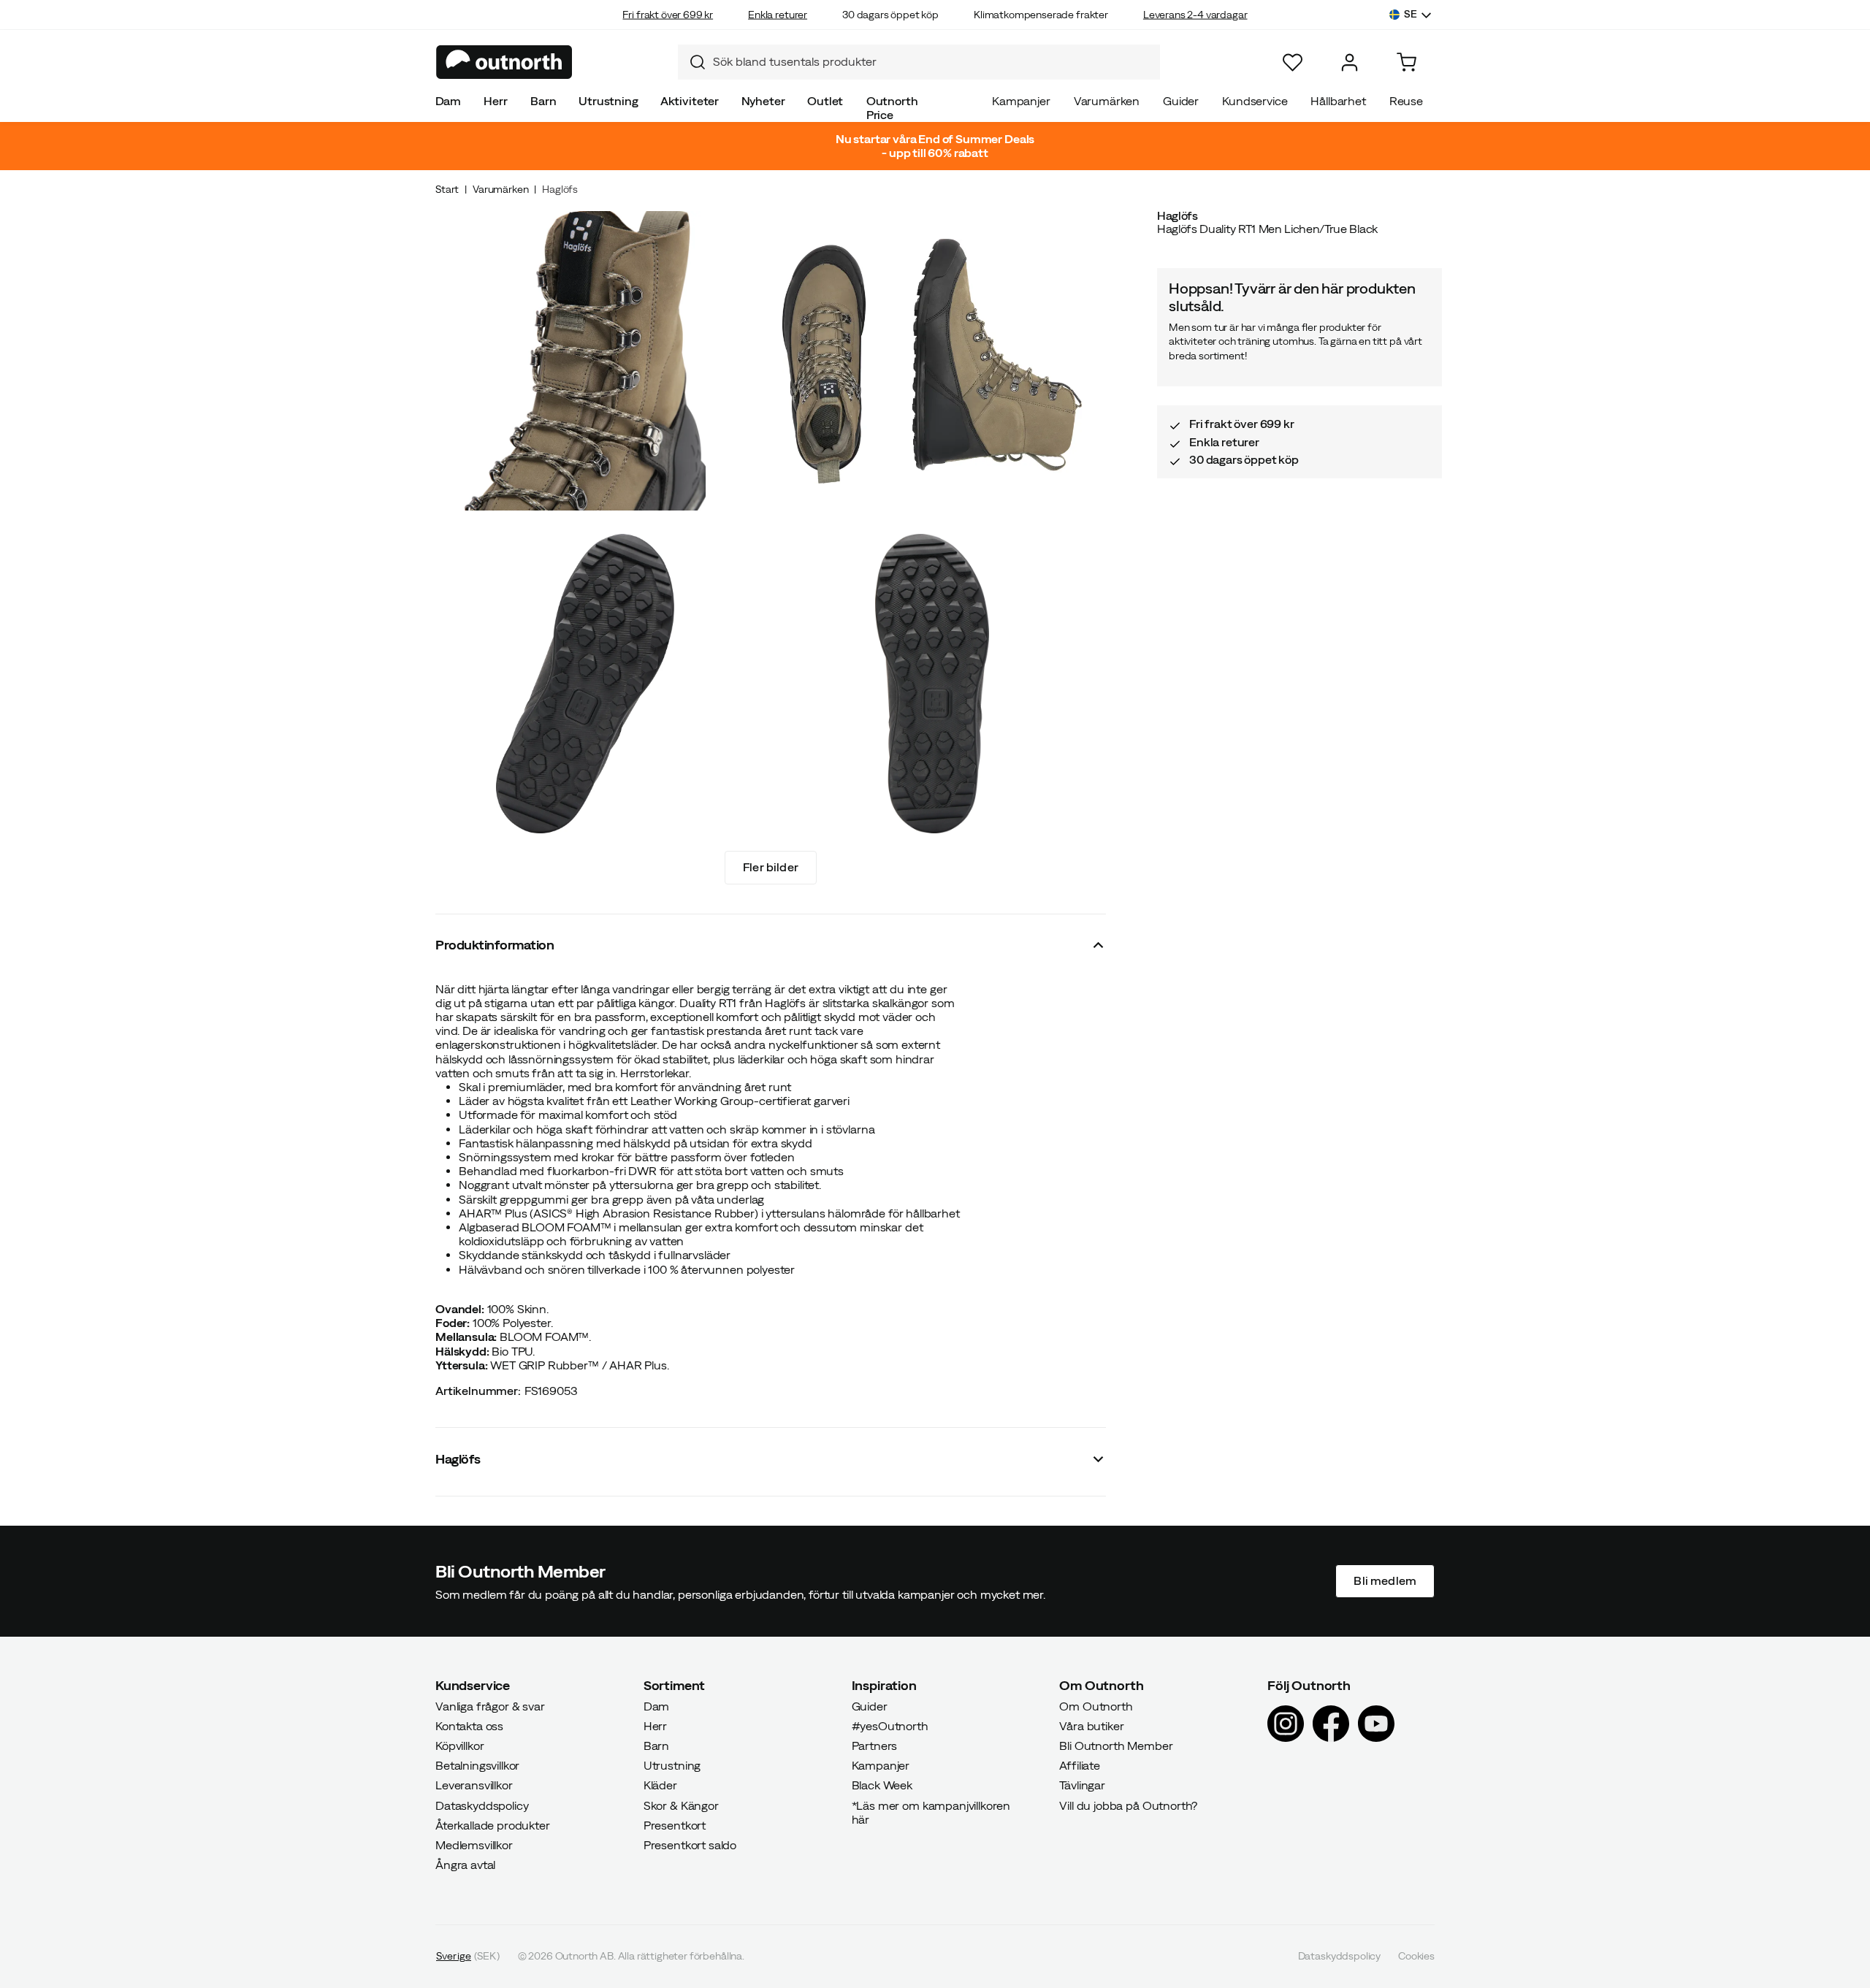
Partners (875, 1746)
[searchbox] (933, 62)
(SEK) (468, 1957)
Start (447, 189)
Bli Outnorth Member (1116, 1746)
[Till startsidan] (504, 62)
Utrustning (608, 101)
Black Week (882, 1786)
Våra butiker (1091, 1726)
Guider (1181, 101)
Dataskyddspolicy (482, 1805)
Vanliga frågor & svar (490, 1706)
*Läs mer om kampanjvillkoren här (931, 1812)
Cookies (1416, 1957)
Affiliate (1080, 1766)
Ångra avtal (465, 1865)
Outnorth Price (892, 108)
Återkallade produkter (493, 1825)
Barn (543, 101)
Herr (495, 101)
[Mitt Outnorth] (1350, 62)
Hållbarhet (1338, 101)
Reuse (1406, 101)
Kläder (660, 1786)
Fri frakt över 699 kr (668, 15)
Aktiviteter (690, 101)
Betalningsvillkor (477, 1766)
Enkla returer (778, 15)
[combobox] (919, 62)
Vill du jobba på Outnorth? (1128, 1805)
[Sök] (692, 62)
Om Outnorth (1096, 1706)
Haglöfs (560, 189)
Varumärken (1107, 101)
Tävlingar (1082, 1786)
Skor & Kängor (681, 1805)
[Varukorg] (1407, 62)
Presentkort (675, 1825)
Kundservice (1255, 101)
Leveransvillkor (474, 1786)
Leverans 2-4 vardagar (1195, 15)
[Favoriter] (1293, 62)
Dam (449, 101)
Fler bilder (771, 867)
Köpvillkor (459, 1746)
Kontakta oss (469, 1726)
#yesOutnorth (890, 1726)
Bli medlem (1385, 1581)
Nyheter (763, 101)
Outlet (825, 101)
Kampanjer (1021, 101)
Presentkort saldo (690, 1845)
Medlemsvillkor (474, 1845)
